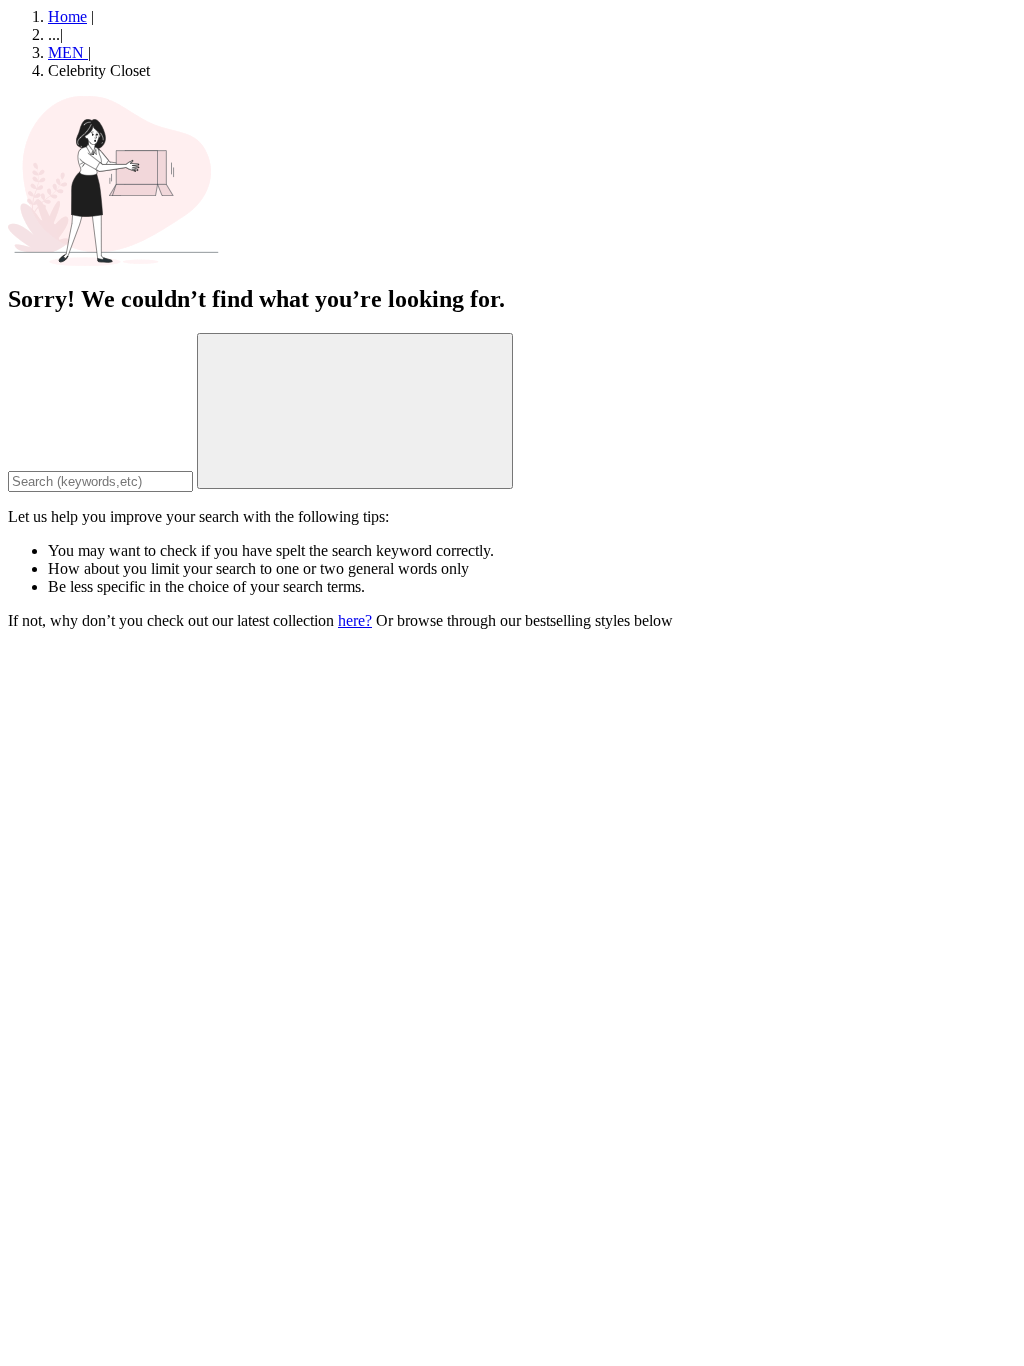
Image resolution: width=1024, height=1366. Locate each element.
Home (67, 16)
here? (355, 620)
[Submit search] (355, 411)
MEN (68, 52)
